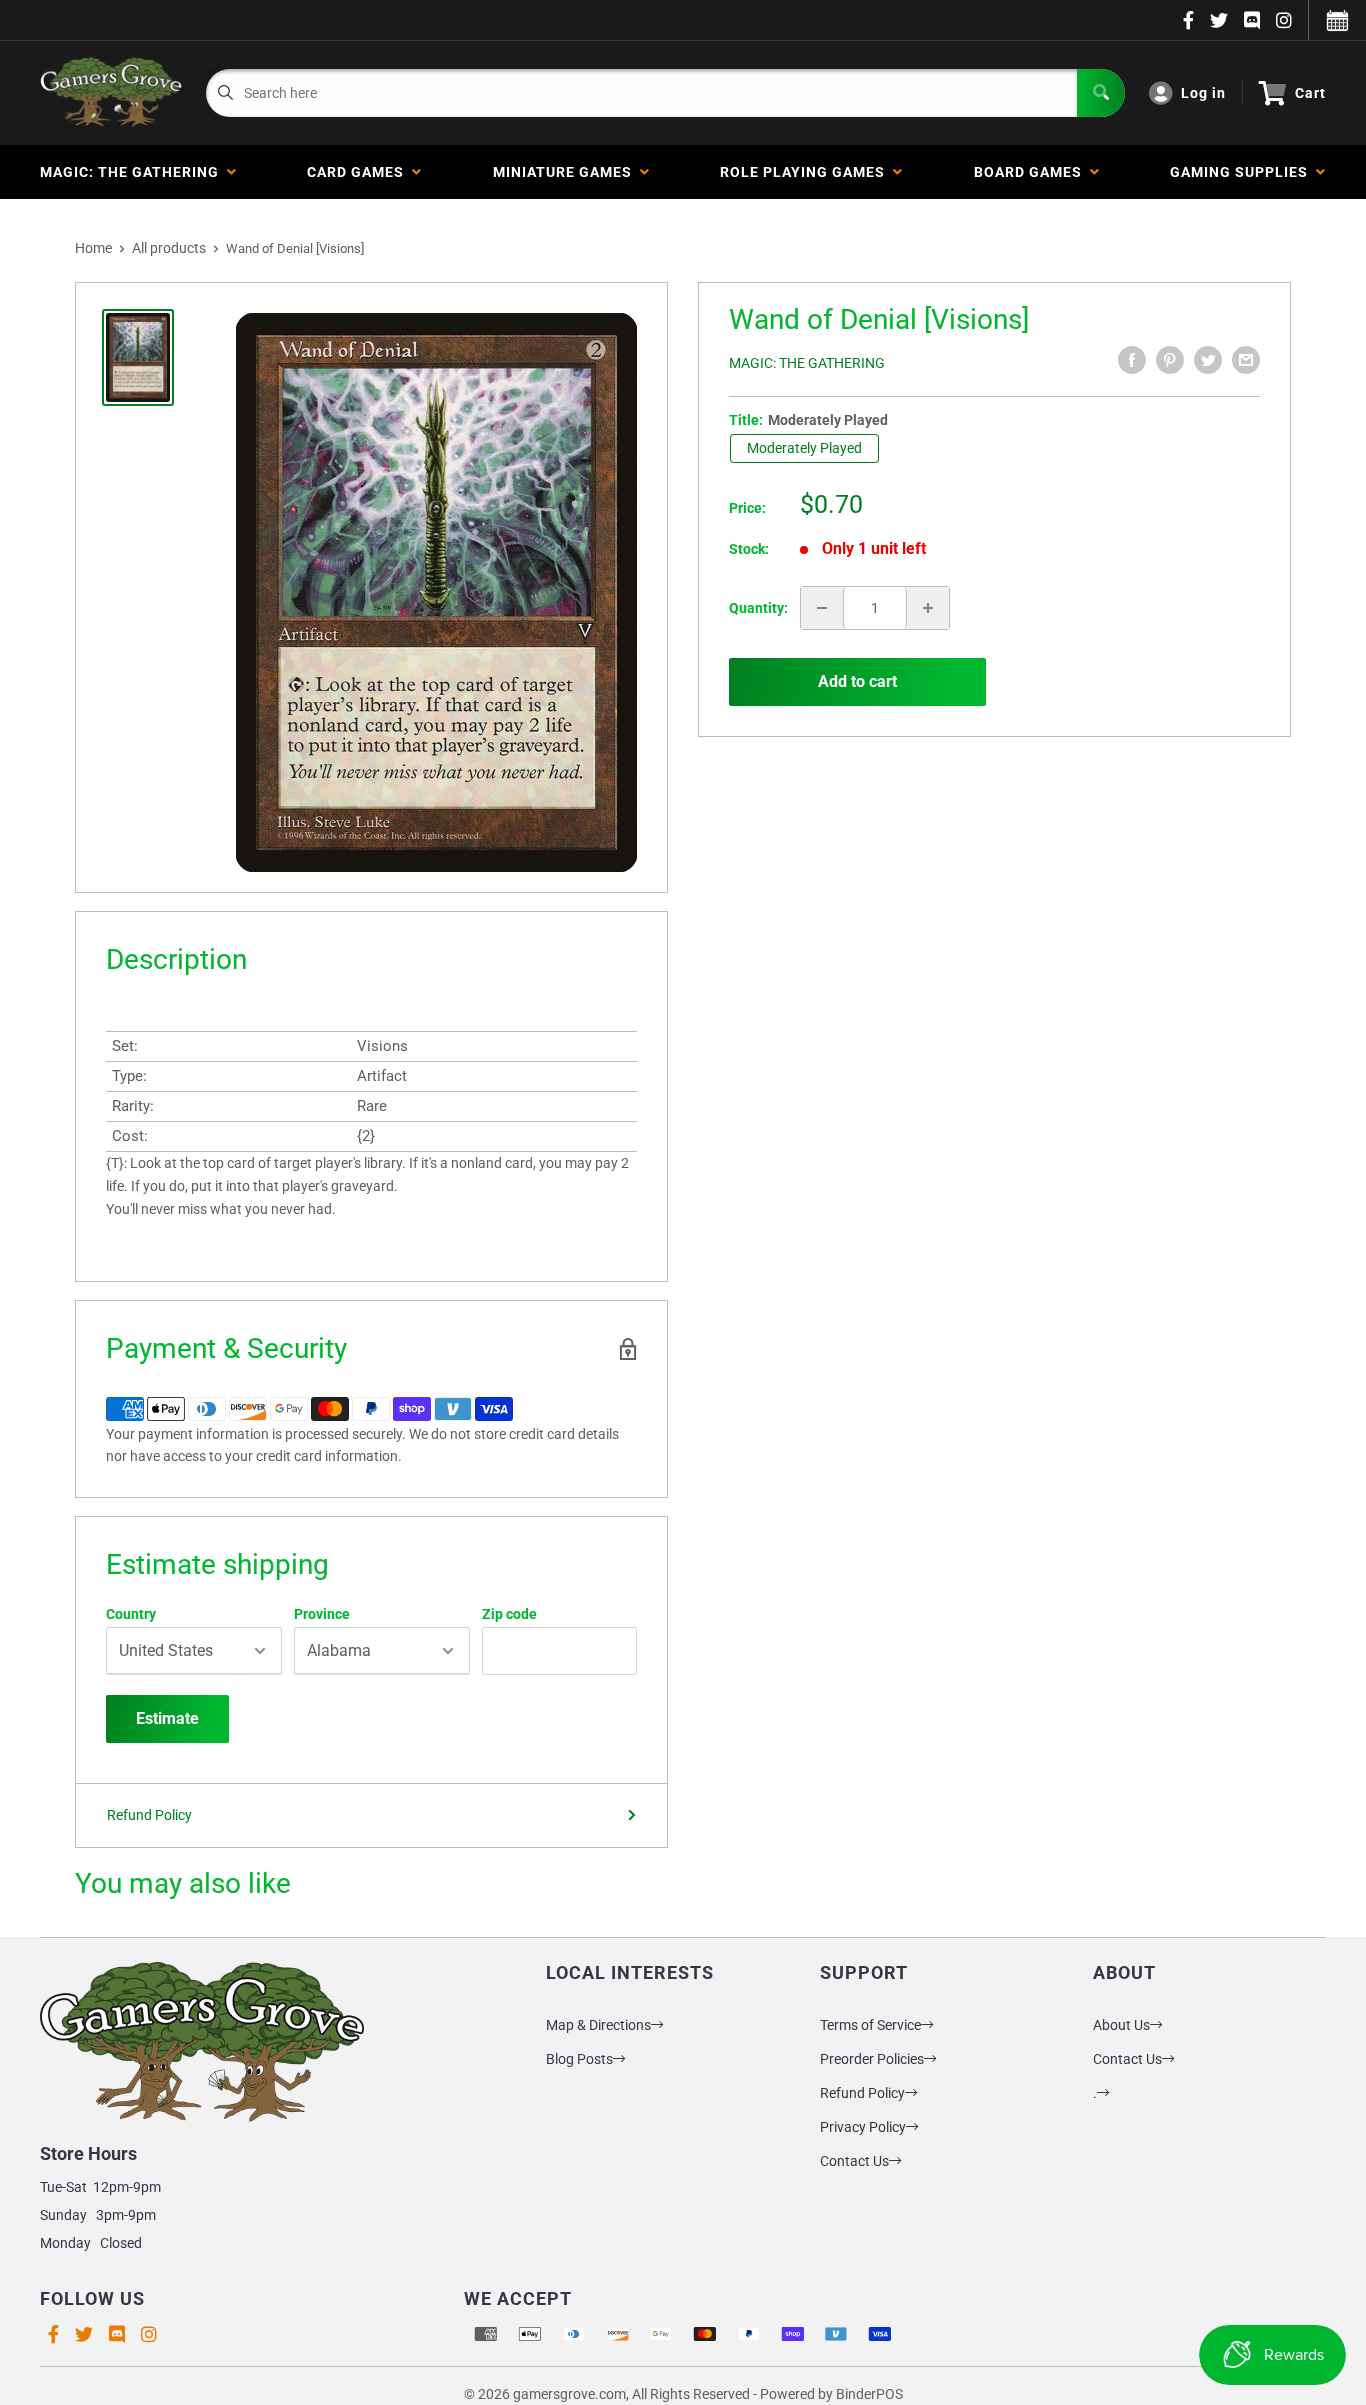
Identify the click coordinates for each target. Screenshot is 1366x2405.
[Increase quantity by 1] (928, 608)
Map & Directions (598, 2025)
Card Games (359, 172)
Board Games (1032, 172)
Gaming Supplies (1243, 172)
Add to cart (857, 681)
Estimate (167, 1718)
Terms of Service (870, 2025)
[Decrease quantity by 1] (822, 608)
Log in (1203, 93)
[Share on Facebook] (1132, 360)
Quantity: (758, 608)
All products (169, 248)
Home (93, 248)
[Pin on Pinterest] (1170, 360)
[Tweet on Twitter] (1208, 360)
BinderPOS (869, 2394)
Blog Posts (579, 2059)
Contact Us (854, 2161)
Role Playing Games (806, 172)
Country (131, 1614)
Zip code (509, 1614)
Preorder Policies (872, 2059)
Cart (1310, 93)
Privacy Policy (863, 2127)
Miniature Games (566, 172)
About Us (1121, 2025)
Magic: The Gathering (133, 172)
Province (322, 1614)
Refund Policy (149, 1815)
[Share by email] (1246, 360)
